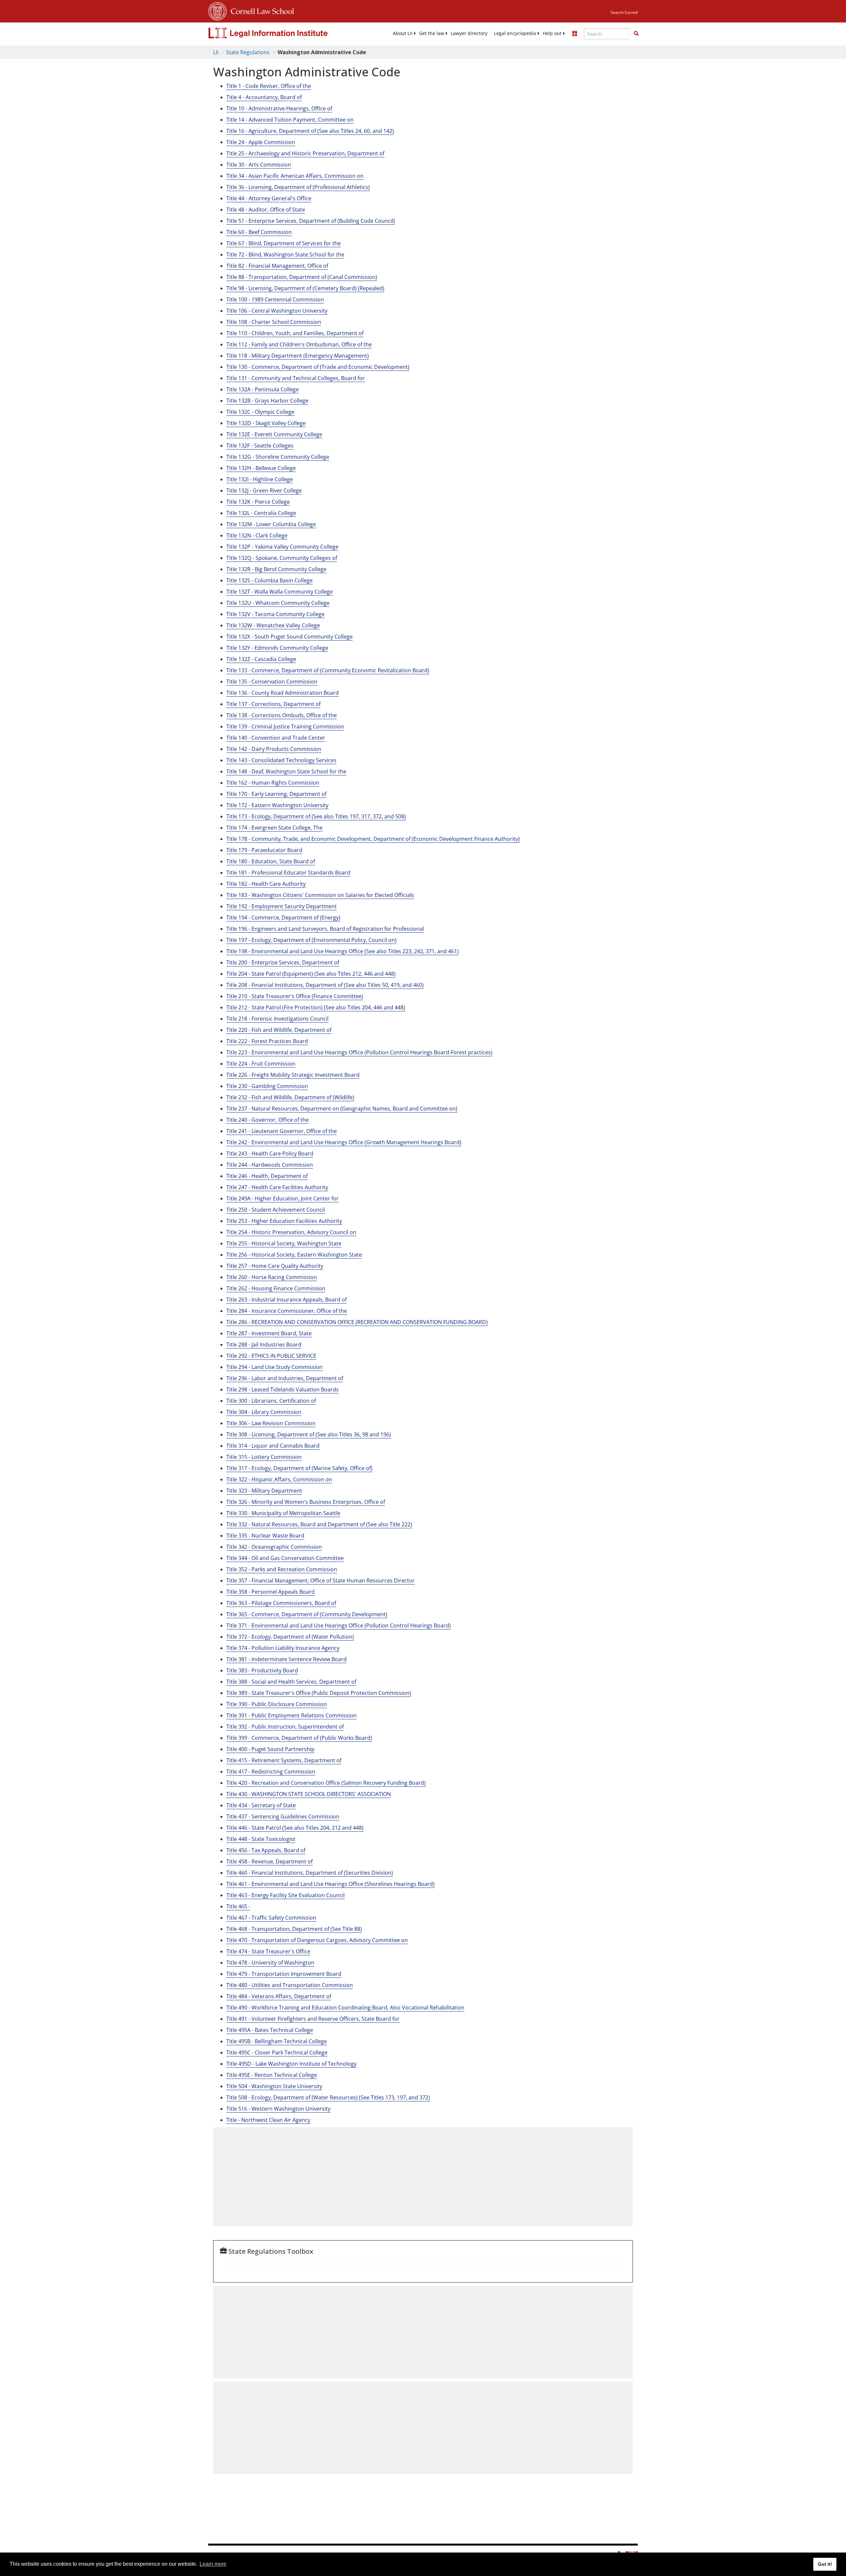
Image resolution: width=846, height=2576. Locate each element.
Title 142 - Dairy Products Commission (274, 749)
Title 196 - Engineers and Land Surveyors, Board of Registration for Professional (325, 929)
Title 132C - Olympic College (260, 412)
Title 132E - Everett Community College (274, 434)
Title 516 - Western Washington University (278, 2109)
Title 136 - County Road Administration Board (283, 693)
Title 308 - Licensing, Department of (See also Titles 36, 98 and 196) (309, 1434)
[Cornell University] (217, 10)
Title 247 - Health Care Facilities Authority (277, 1187)
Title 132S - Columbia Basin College (269, 580)
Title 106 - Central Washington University (277, 311)
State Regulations (248, 52)
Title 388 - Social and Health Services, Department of (291, 1682)
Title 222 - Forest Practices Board (267, 1041)
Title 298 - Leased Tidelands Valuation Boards (283, 1389)
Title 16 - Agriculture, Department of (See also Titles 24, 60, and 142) (310, 131)
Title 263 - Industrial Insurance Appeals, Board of (287, 1300)
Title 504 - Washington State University (274, 2086)
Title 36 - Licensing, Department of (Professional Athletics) (298, 187)
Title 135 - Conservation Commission (272, 682)
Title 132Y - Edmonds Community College (277, 648)
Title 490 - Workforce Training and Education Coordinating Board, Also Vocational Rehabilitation (345, 2008)
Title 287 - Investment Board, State (269, 1333)
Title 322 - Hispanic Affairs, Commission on (279, 1479)
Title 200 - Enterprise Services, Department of (283, 962)
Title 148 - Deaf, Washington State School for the (286, 771)
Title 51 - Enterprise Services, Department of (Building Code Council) (311, 221)
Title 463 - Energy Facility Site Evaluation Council (286, 1895)
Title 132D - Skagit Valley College (266, 423)
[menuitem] (403, 33)
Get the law (432, 33)
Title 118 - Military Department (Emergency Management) (298, 356)
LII (216, 52)
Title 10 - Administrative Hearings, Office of (279, 108)
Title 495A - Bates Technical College (270, 2030)
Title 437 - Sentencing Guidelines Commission (283, 1816)
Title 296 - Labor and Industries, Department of (285, 1378)
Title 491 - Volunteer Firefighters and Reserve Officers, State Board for (313, 2019)
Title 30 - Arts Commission (259, 165)
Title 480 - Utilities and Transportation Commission (290, 1985)
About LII (403, 33)
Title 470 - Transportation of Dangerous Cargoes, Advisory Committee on (317, 1940)
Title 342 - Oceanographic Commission (274, 1547)
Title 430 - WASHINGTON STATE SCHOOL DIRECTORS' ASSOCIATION (309, 1794)
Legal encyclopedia (515, 33)
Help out (552, 33)
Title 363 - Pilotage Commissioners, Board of (281, 1603)
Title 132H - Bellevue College (261, 468)
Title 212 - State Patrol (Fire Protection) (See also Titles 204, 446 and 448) (316, 1007)
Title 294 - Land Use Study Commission (274, 1367)
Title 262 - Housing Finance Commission (276, 1288)
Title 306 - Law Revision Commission (271, 1423)
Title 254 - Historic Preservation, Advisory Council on (291, 1232)
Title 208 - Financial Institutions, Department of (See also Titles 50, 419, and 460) (325, 985)
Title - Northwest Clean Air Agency (268, 2120)
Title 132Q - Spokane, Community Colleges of (282, 558)
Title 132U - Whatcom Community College (278, 603)
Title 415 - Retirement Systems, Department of (284, 1760)
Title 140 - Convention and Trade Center (276, 738)
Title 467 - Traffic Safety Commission (271, 1918)
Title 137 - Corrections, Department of (273, 704)
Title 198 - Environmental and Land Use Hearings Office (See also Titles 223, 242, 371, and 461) (343, 951)
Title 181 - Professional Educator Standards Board (288, 873)
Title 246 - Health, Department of (267, 1176)
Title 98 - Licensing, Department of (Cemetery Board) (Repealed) (305, 288)
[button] (636, 33)
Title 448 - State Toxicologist (261, 1839)
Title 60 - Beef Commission (259, 232)
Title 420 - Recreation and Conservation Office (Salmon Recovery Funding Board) (326, 1783)
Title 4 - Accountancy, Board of (264, 97)
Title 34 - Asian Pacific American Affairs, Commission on (295, 176)
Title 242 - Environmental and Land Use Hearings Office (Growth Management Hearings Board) (344, 1142)
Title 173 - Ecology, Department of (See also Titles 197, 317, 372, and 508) (316, 816)
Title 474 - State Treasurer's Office (268, 1951)
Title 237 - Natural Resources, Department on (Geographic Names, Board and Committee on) (342, 1109)
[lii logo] (283, 33)
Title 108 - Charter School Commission (274, 322)
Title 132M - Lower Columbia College (271, 524)
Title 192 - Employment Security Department (282, 906)
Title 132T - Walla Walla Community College (280, 592)
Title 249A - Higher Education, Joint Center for (283, 1198)
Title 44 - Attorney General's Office (269, 198)
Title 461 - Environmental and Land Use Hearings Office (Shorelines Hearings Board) (330, 1884)
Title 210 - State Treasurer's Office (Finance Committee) (295, 996)
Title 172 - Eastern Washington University (277, 805)
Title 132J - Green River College (264, 490)
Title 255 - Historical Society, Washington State (284, 1243)
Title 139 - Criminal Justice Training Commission (285, 726)
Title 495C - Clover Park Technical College (277, 2052)
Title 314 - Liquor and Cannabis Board (273, 1446)
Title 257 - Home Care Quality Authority (275, 1266)
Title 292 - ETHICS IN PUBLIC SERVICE (271, 1356)
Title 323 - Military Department (264, 1491)
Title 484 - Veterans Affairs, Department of (279, 1996)
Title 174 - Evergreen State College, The (274, 828)
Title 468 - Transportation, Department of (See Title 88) (294, 1929)
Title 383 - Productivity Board (262, 1670)
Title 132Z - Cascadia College (261, 659)
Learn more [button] (213, 2564)
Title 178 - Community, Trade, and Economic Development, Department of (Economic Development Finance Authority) (373, 839)
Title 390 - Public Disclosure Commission (277, 1704)
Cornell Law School (260, 10)
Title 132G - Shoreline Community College (278, 457)
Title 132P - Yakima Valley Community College (282, 547)
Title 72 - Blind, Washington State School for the (285, 254)
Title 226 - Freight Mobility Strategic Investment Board (293, 1075)
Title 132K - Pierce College (258, 502)
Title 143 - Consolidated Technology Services (281, 760)
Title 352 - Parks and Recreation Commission (282, 1569)
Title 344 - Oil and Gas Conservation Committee (285, 1558)
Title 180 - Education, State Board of (271, 861)
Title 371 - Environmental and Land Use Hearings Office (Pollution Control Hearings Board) (339, 1625)
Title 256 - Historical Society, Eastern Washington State (294, 1255)
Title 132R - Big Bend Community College (276, 569)
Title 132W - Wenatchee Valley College (273, 625)
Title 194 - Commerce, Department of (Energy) (283, 917)
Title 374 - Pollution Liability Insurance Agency (283, 1648)
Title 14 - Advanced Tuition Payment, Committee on (290, 120)
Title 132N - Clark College (257, 535)
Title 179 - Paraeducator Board (264, 850)
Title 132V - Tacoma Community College (275, 614)
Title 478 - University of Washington (270, 1963)
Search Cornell (624, 12)
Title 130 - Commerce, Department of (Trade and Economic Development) (318, 367)
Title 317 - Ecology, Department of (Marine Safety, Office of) (299, 1468)
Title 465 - (238, 1906)
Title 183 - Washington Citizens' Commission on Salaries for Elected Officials (320, 895)
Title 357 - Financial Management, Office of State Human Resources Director (321, 1581)
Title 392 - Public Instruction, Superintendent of (285, 1727)
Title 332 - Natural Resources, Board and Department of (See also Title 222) (319, 1524)
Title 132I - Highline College (260, 479)
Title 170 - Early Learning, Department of (276, 794)
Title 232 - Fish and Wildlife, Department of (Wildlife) (290, 1097)
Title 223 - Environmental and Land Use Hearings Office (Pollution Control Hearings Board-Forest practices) (359, 1052)
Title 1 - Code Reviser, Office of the (269, 86)
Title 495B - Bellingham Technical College (277, 2041)
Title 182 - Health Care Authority (266, 884)
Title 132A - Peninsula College (263, 389)
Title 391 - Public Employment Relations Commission (291, 1715)
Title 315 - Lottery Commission (264, 1457)
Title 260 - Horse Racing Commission (272, 1277)
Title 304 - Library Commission (264, 1412)
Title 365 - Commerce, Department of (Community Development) (307, 1614)
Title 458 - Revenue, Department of (269, 1861)
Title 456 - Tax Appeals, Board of (266, 1850)
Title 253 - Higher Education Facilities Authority (284, 1221)
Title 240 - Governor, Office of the (268, 1120)
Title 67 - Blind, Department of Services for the (284, 243)
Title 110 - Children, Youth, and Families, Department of (295, 333)
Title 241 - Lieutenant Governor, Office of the (282, 1131)
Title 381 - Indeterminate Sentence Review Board (287, 1659)
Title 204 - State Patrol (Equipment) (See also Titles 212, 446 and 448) (311, 974)
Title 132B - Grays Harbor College (267, 401)
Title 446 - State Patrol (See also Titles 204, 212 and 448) (295, 1828)
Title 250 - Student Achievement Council (276, 1210)
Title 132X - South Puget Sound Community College (289, 637)
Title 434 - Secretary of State (261, 1805)
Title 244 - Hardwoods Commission (270, 1165)
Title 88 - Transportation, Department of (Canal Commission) (302, 277)
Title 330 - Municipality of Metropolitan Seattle (283, 1513)
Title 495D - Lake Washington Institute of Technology (291, 2064)
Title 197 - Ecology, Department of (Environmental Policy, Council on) (311, 940)
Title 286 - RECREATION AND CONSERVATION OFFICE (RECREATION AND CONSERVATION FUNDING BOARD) (357, 1322)
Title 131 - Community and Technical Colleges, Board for (296, 378)
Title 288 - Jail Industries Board (264, 1345)
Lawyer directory (469, 33)
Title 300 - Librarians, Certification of (271, 1401)
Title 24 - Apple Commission (261, 142)
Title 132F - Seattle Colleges (260, 446)
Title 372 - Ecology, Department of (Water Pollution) (290, 1637)
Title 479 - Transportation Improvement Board (284, 1974)
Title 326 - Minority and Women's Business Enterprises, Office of (306, 1502)
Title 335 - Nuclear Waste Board (265, 1536)
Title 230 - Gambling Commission (267, 1086)
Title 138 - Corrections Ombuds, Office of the (282, 715)
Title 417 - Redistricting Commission (271, 1772)
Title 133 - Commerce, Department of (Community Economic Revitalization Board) (328, 670)
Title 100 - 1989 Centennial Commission (275, 299)
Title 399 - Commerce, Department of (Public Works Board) (299, 1738)
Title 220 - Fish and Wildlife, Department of (279, 1030)
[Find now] (636, 34)
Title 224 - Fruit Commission (261, 1064)
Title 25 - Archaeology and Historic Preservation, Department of (305, 153)
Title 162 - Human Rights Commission (273, 783)
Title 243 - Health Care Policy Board (270, 1153)
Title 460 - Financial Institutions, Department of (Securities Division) (310, 1873)
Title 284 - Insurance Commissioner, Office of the (287, 1311)
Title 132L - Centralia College (261, 513)
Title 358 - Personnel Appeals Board (270, 1592)
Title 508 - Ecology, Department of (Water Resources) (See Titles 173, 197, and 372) (328, 2097)
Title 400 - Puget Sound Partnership (270, 1749)
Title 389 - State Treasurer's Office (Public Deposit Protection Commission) (319, 1693)
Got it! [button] (825, 2564)
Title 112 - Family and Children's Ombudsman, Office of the (299, 344)
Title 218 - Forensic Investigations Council (277, 1019)
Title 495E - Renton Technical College (272, 2075)
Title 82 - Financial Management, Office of (277, 266)
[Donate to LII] (575, 33)
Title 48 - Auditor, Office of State (266, 210)
